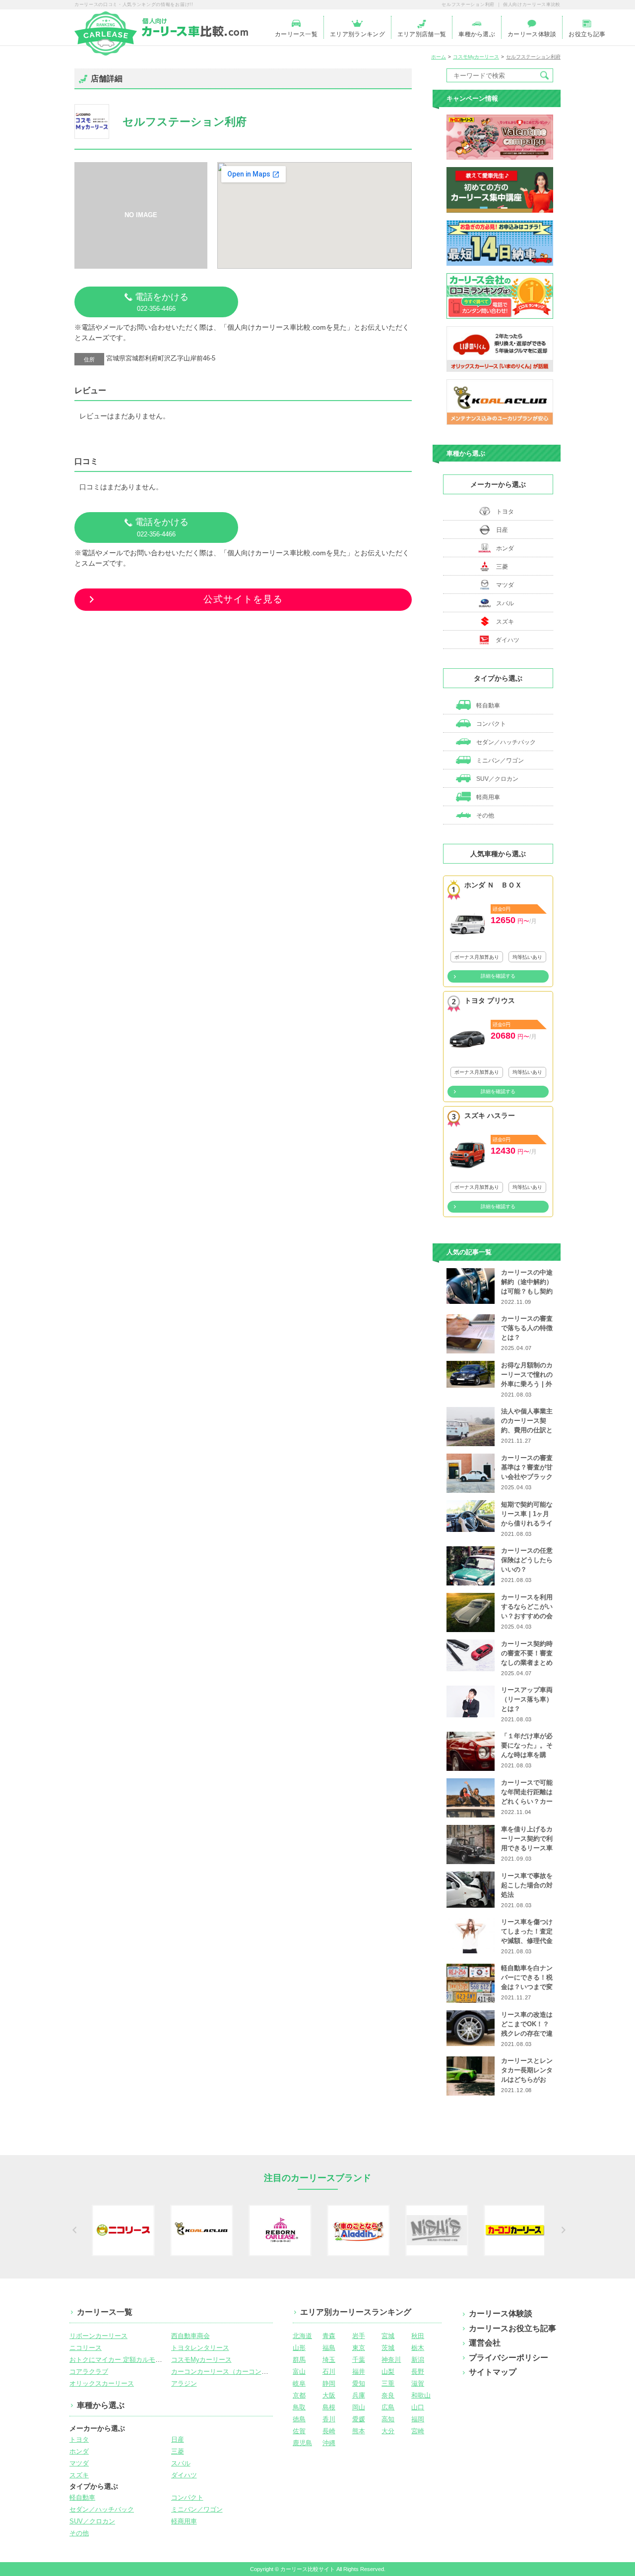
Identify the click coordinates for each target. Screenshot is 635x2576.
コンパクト (490, 724)
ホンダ (505, 548)
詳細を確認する (498, 976)
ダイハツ (508, 640)
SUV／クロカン (497, 779)
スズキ (505, 622)
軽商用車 (487, 797)
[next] (562, 2230)
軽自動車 (487, 705)
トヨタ (505, 512)
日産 (502, 530)
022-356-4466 (162, 302)
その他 (484, 816)
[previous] (73, 2230)
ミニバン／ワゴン (499, 761)
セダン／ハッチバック (505, 742)
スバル (505, 603)
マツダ (505, 585)
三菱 (502, 567)
